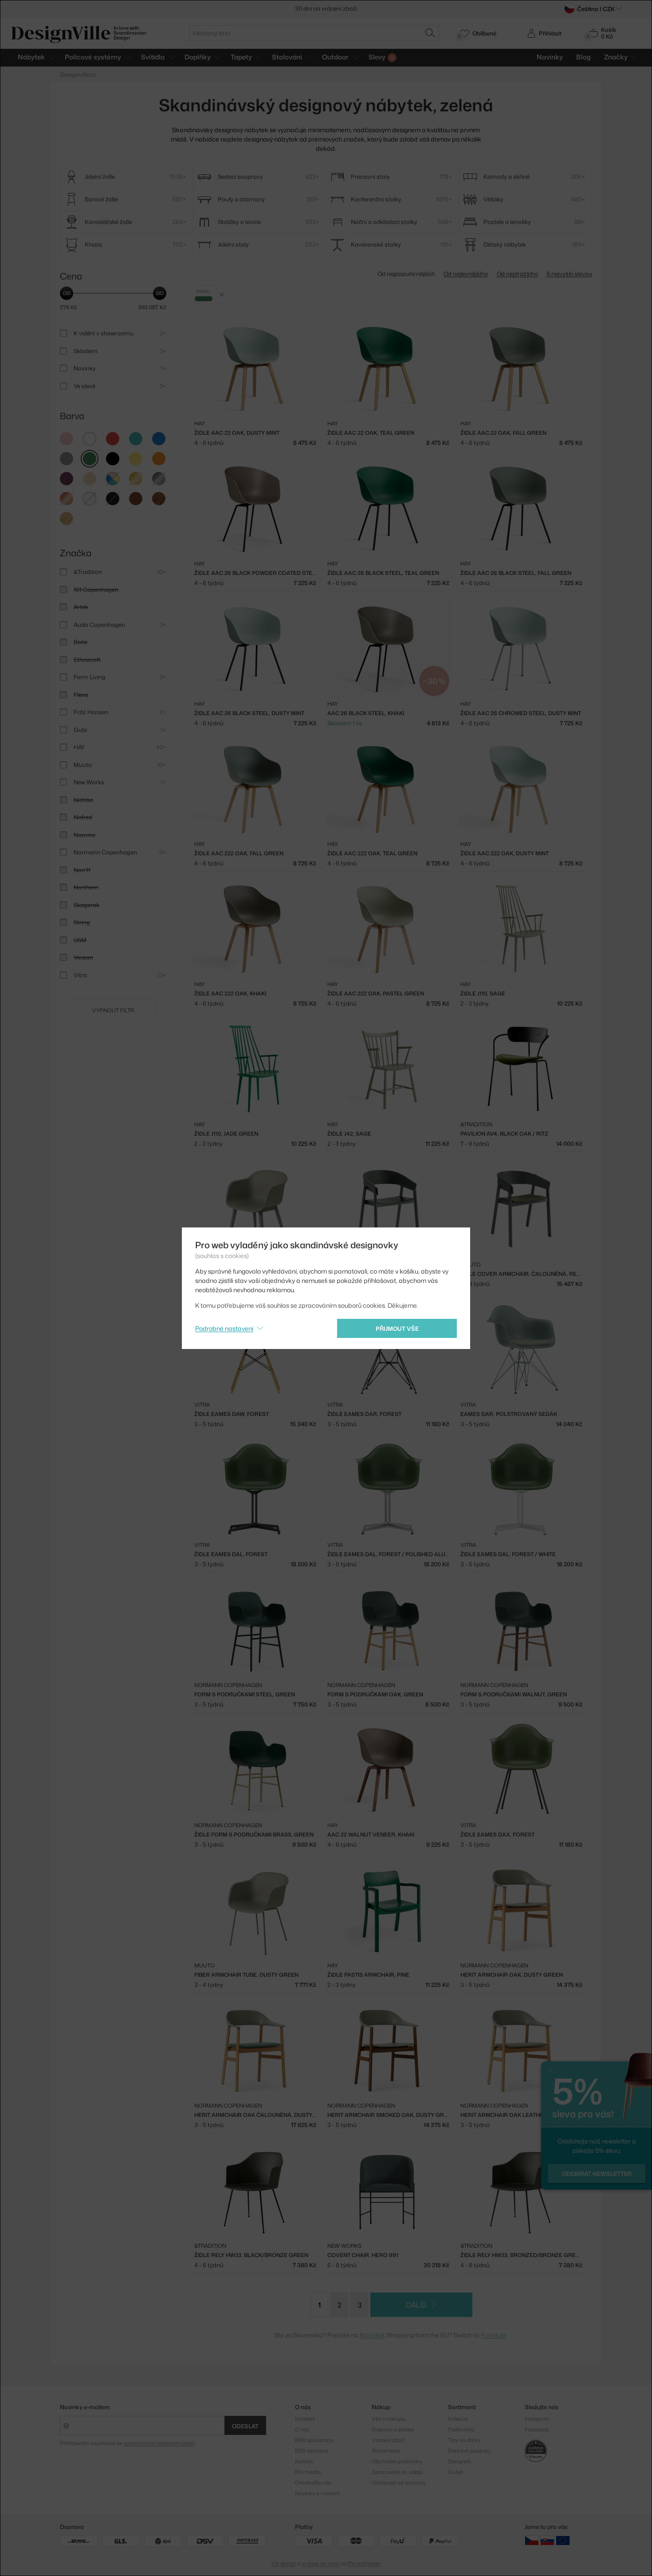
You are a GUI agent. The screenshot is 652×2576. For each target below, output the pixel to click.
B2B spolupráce (314, 2440)
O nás (302, 2429)
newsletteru (360, 8)
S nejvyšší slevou (569, 274)
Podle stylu (461, 2429)
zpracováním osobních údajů (159, 2443)
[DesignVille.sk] (547, 2540)
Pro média (308, 2472)
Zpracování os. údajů (397, 2472)
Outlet (456, 2472)
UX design (284, 2563)
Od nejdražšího (517, 274)
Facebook (537, 2429)
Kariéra (304, 2461)
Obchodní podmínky (397, 2461)
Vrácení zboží (388, 2440)
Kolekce (458, 2419)
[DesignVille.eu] (563, 2540)
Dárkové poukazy (469, 2451)
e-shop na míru (321, 2563)
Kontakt (305, 2419)
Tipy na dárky (464, 2440)
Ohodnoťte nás (313, 2483)
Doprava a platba (393, 2429)
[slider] (67, 293)
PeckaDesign (364, 2563)
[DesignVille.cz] (532, 2540)
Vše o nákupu (389, 2419)
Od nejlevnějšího (466, 274)
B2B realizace (312, 2451)
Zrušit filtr (222, 295)
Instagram (537, 2419)
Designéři (460, 2461)
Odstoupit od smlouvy (399, 2483)
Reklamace (386, 2451)
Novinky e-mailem (85, 2407)
